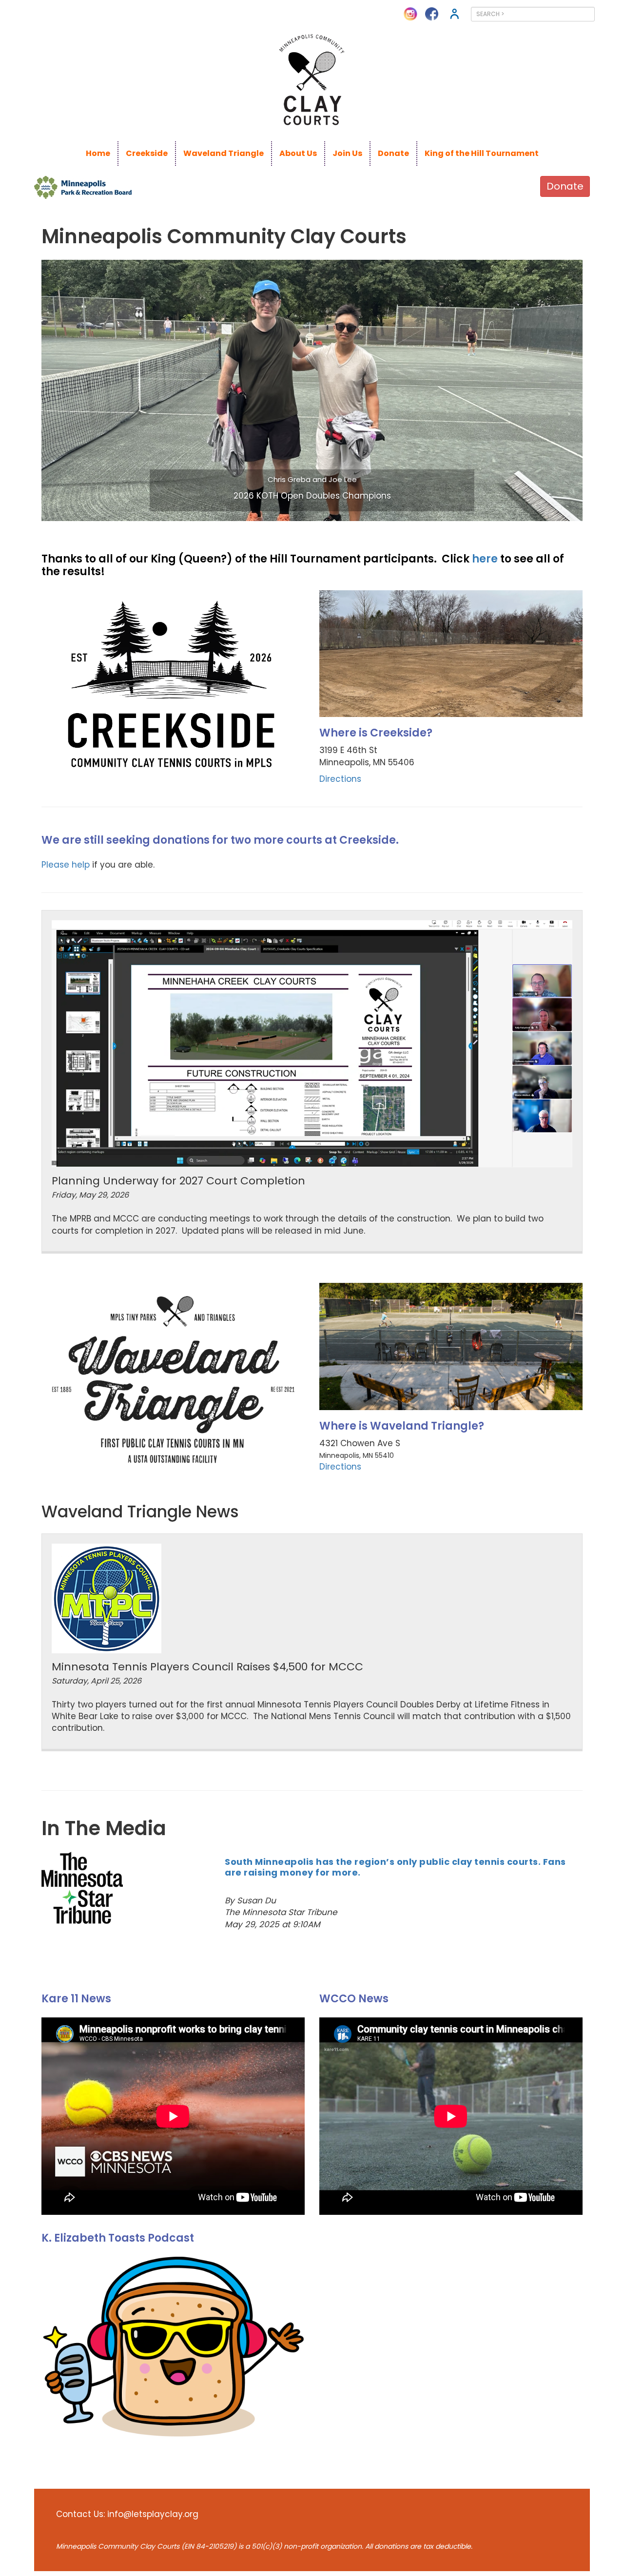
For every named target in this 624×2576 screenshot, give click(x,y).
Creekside (147, 153)
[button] (82, 390)
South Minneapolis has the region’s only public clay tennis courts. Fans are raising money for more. (395, 1867)
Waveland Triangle (224, 153)
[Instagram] (410, 13)
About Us (298, 153)
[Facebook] (432, 13)
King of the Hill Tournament (482, 153)
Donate (393, 153)
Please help (66, 865)
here (485, 559)
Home (98, 153)
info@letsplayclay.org (153, 2514)
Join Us (347, 153)
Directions (340, 779)
